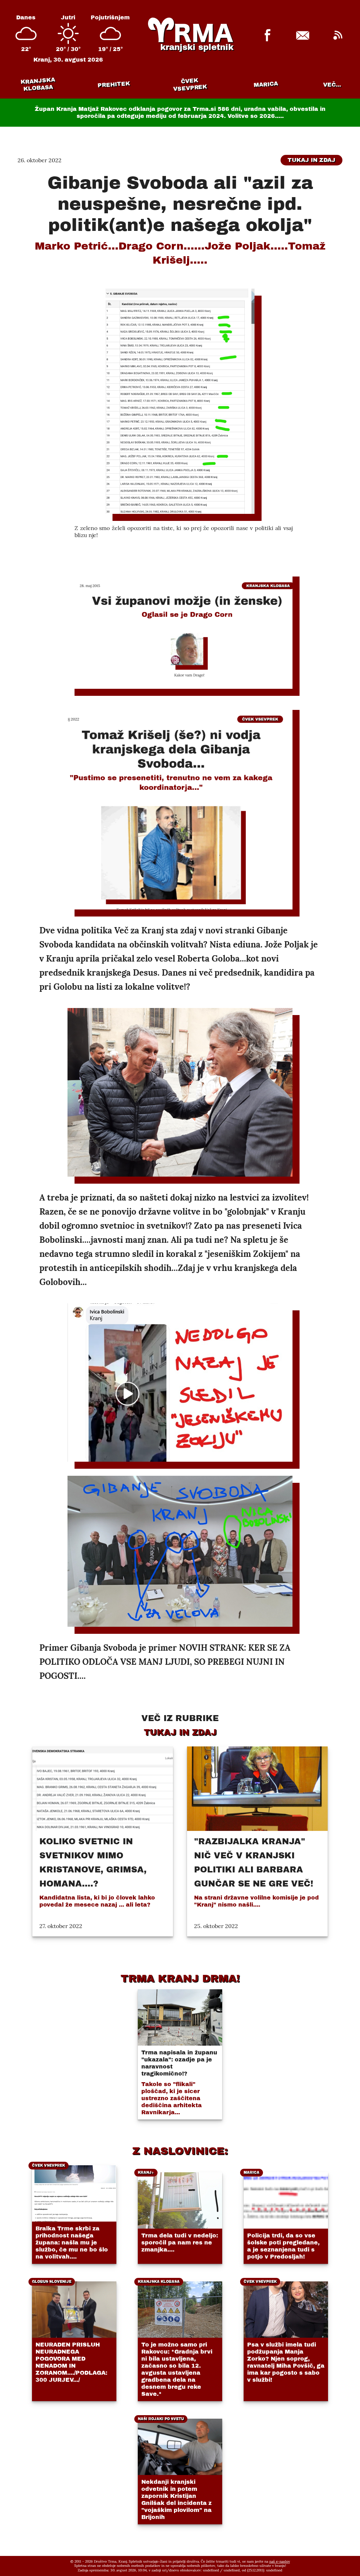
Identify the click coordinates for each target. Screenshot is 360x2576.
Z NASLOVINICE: (180, 2151)
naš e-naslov (280, 2561)
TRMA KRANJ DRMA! (180, 1978)
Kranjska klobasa (38, 84)
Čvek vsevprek (190, 84)
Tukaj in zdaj (311, 160)
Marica (266, 84)
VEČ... (332, 85)
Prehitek (114, 84)
